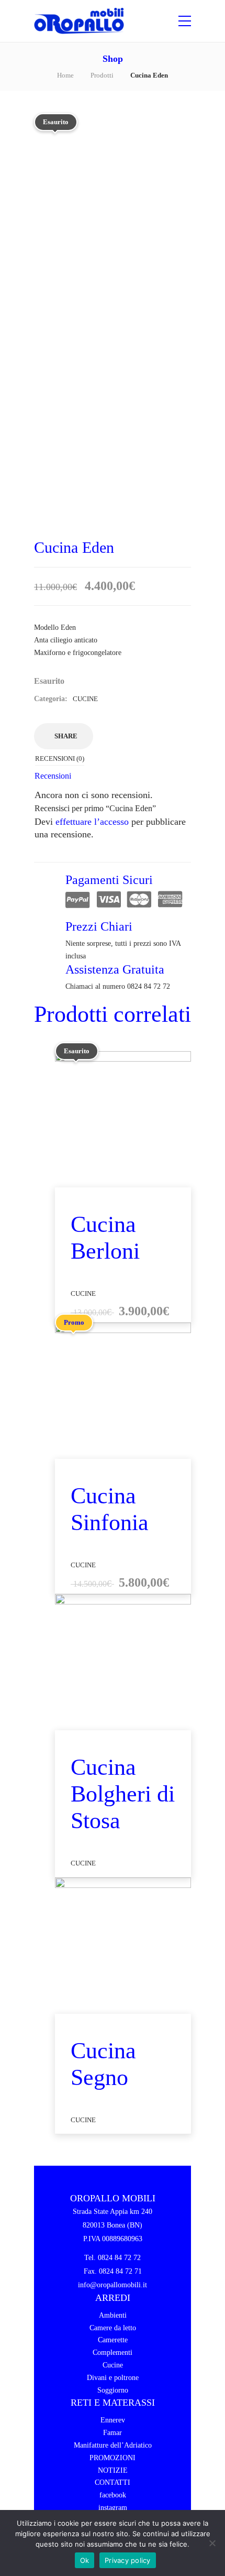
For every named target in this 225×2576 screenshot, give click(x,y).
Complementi (113, 2353)
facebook (113, 2495)
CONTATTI (113, 2482)
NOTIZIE (113, 2470)
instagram (113, 2508)
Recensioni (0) (60, 758)
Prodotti (102, 75)
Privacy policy (128, 2560)
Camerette (113, 2340)
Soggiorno (113, 2390)
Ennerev (113, 2420)
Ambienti (113, 2315)
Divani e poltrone (113, 2378)
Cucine (85, 699)
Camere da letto (113, 2328)
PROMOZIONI (113, 2458)
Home (65, 75)
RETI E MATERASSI (113, 2403)
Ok (85, 2560)
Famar (113, 2433)
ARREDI (113, 2298)
